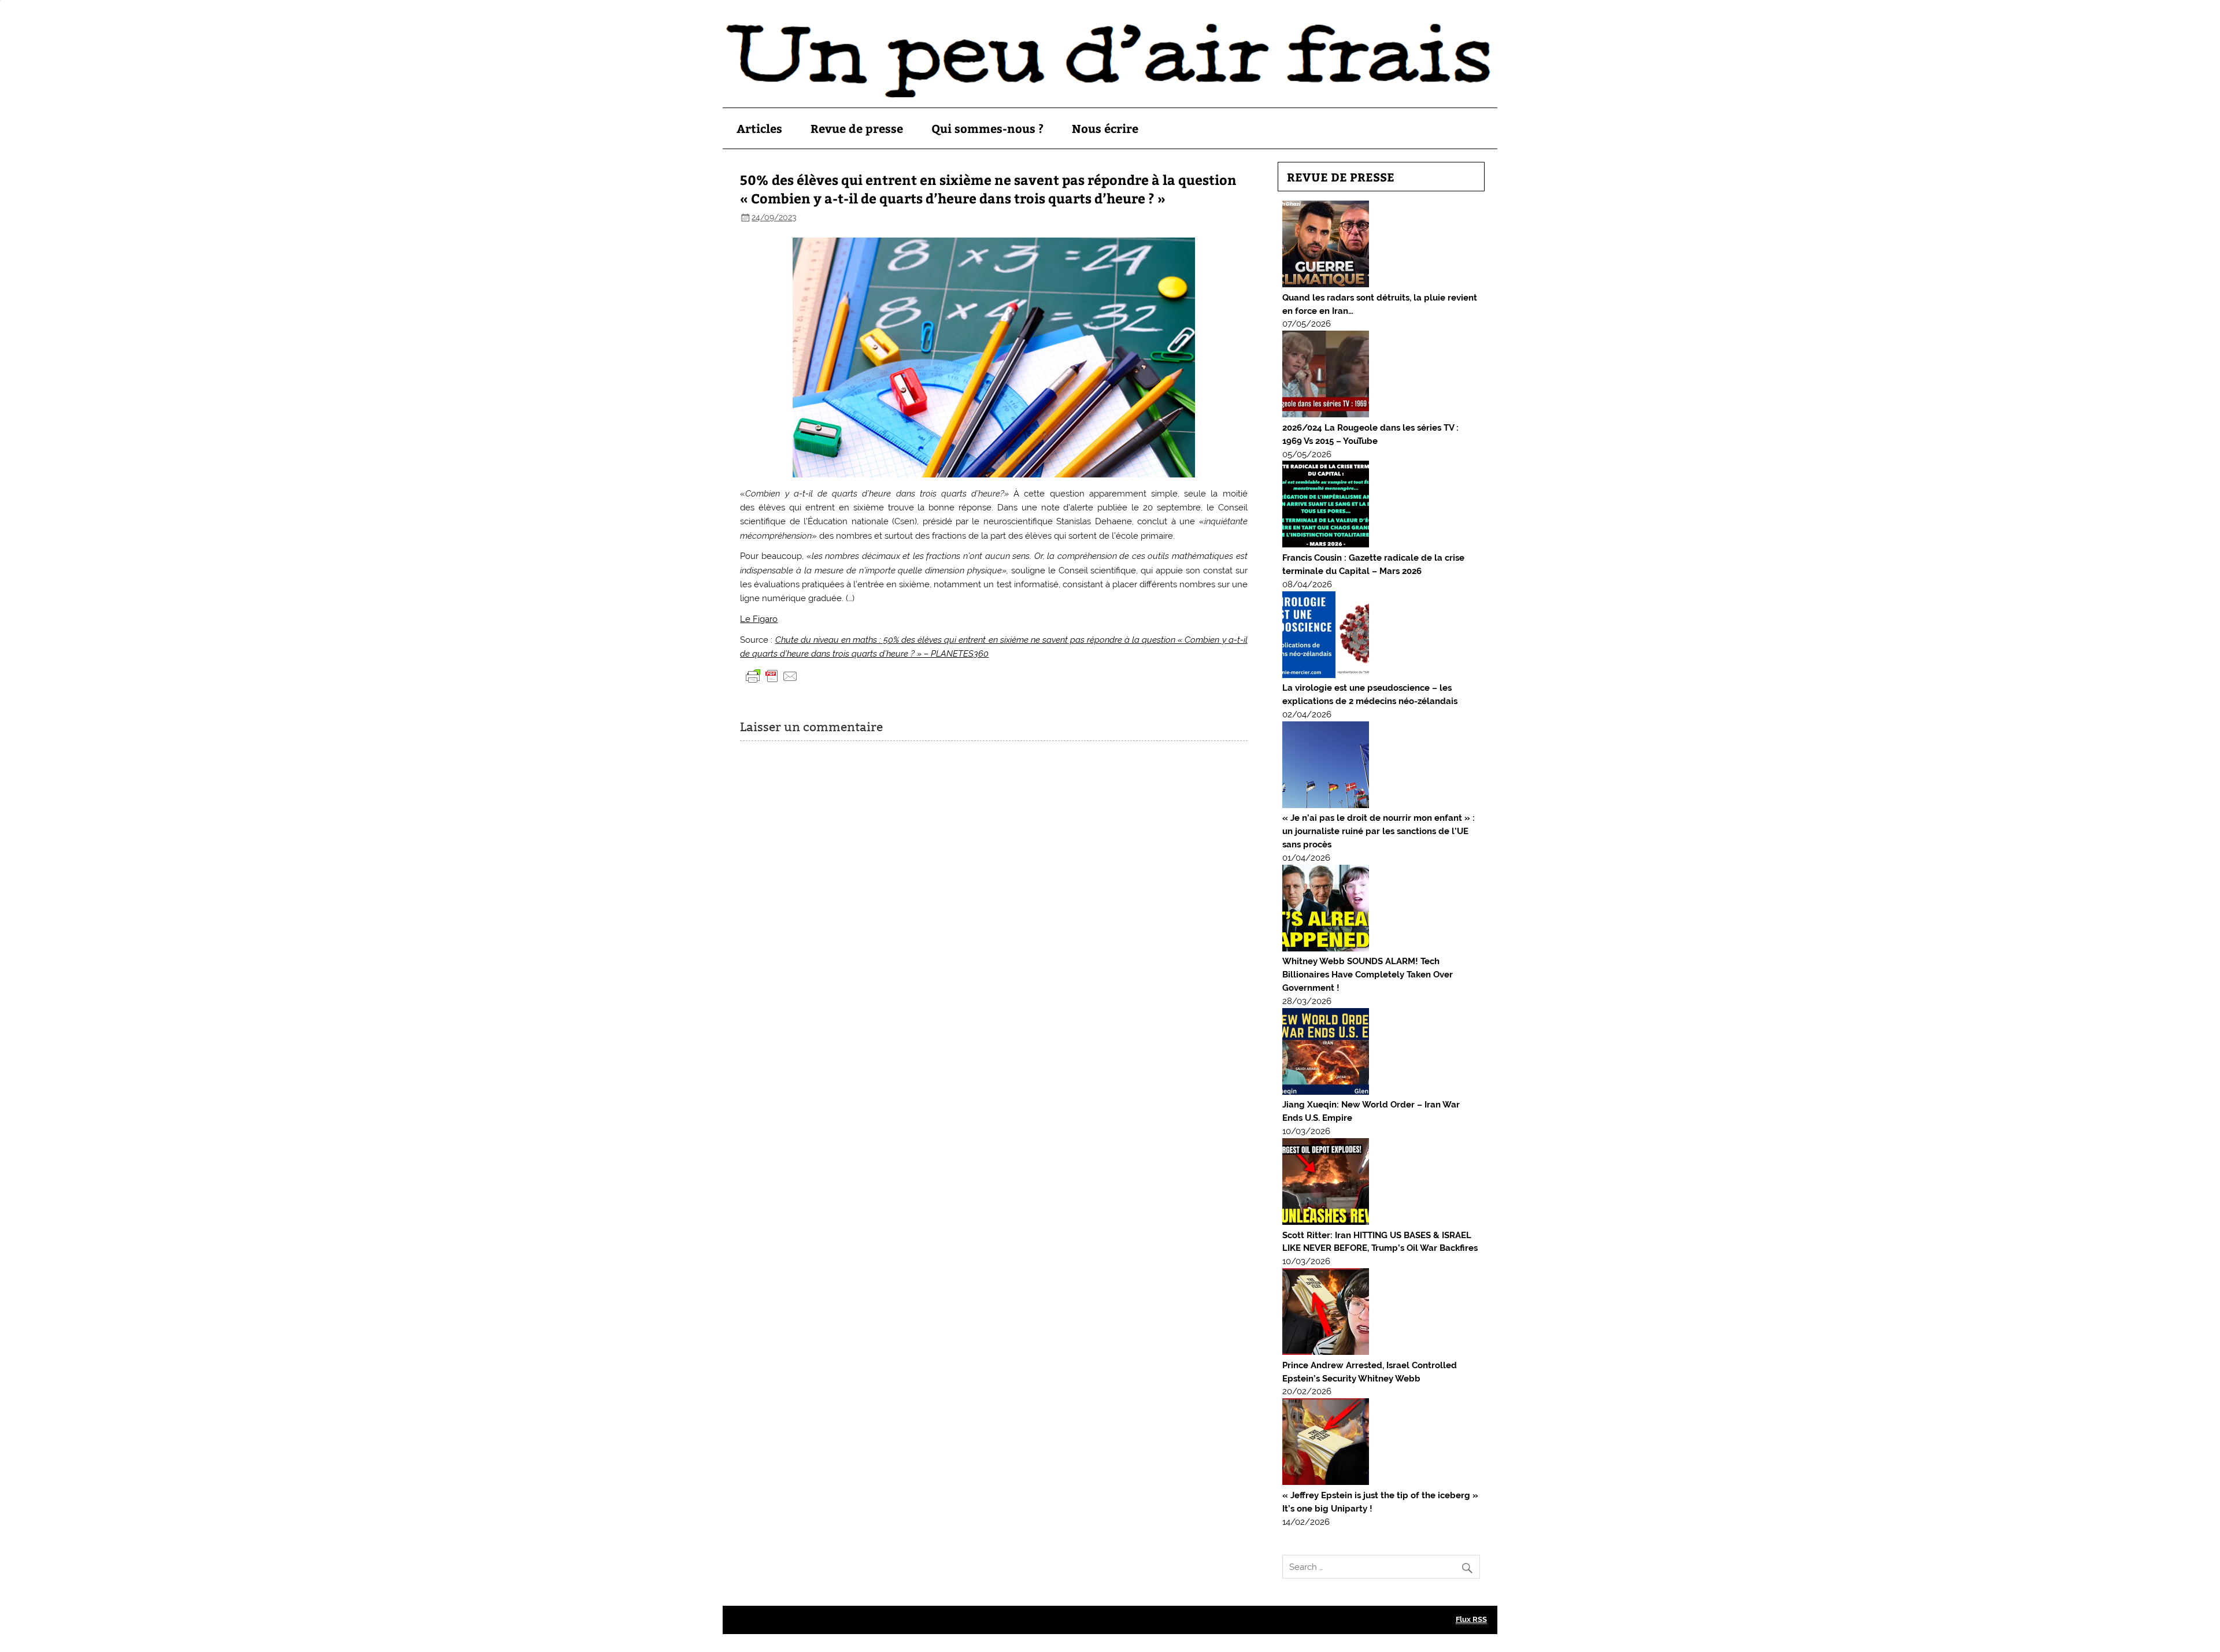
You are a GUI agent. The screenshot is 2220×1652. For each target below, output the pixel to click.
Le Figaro (759, 619)
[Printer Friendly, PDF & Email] (772, 675)
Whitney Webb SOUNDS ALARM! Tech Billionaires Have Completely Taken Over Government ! (1368, 975)
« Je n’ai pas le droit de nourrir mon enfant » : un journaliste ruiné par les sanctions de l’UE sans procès (1379, 831)
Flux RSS (1471, 1619)
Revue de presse (857, 128)
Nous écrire (1105, 128)
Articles (759, 128)
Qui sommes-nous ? (987, 128)
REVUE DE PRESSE (1341, 177)
